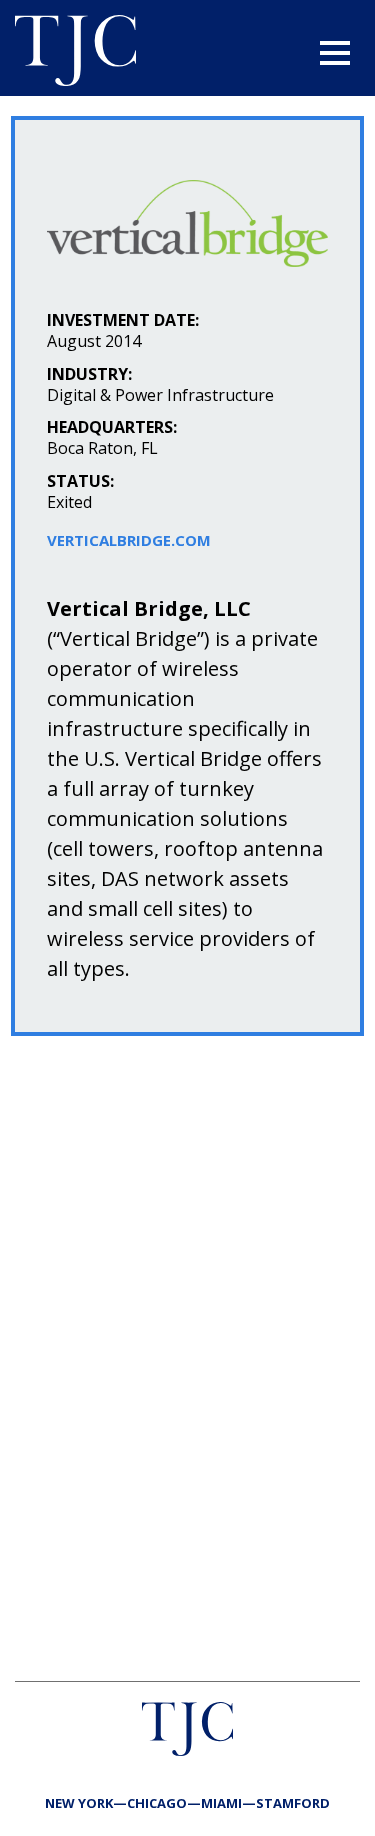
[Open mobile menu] (335, 53)
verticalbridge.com (129, 540)
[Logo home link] (75, 53)
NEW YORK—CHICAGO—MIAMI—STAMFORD (187, 1803)
